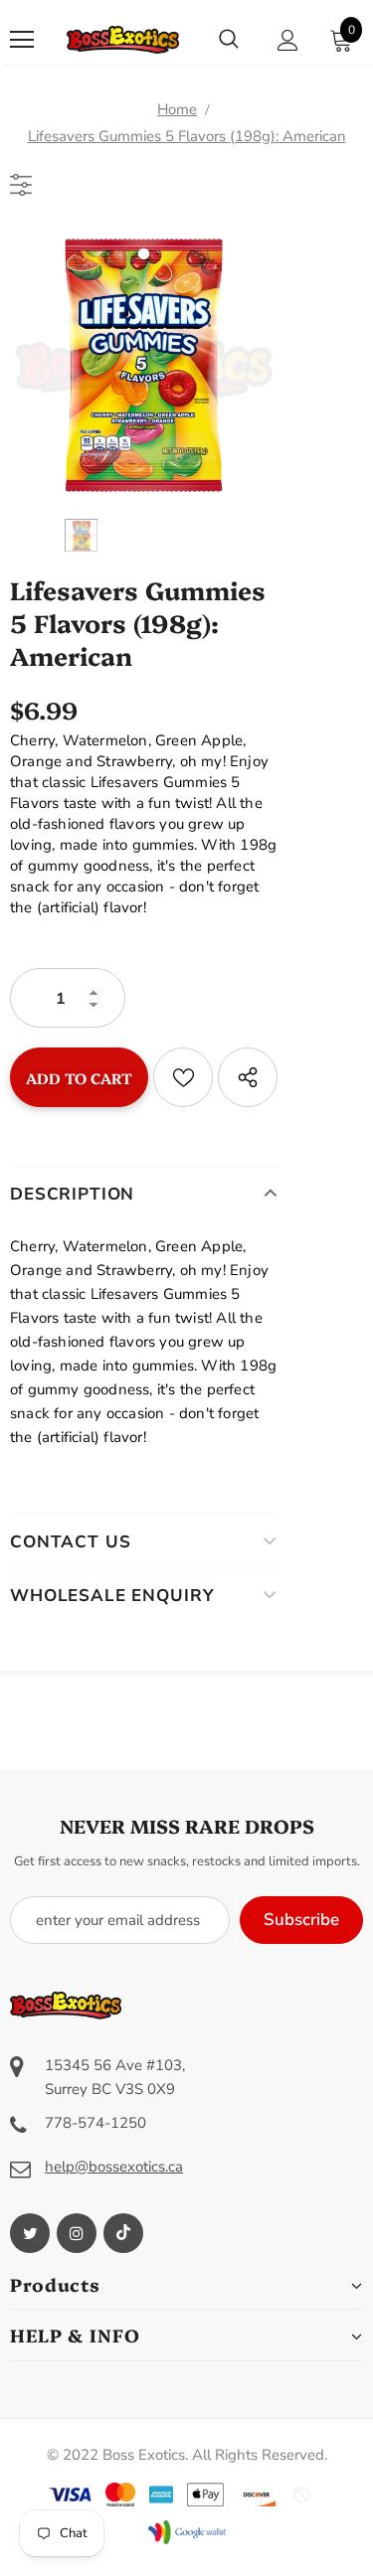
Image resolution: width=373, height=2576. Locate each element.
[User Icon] (288, 40)
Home (177, 109)
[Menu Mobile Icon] (22, 40)
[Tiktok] (123, 2233)
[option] (144, 365)
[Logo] (123, 40)
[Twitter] (30, 2233)
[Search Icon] (229, 40)
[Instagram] (77, 2233)
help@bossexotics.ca (114, 2167)
